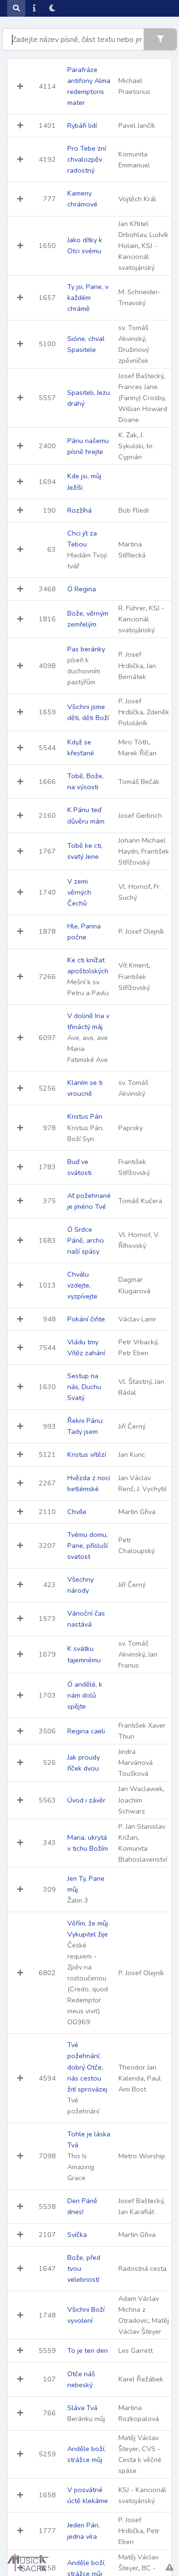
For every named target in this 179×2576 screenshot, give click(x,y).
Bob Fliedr (134, 510)
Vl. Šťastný (135, 1381)
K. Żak (128, 435)
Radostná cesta (142, 2268)
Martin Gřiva (137, 1512)
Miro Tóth (133, 742)
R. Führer (132, 608)
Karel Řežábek (141, 2379)
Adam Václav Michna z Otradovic (139, 2309)
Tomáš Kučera (140, 1201)
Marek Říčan (137, 753)
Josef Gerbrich (140, 815)
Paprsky (131, 1128)
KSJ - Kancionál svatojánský (138, 257)
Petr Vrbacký (138, 1342)
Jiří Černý (132, 1426)
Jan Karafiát (136, 2212)
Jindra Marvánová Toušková (136, 1762)
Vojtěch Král (137, 199)
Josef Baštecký (141, 376)
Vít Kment (133, 965)
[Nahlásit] (169, 2568)
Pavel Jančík (137, 125)
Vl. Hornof (134, 886)
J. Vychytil (152, 1489)
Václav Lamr (137, 1319)
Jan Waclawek (141, 1789)
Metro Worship (142, 2156)
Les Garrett (136, 2350)
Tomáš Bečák (139, 782)
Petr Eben (133, 1353)
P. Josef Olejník (141, 931)
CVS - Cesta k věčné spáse (140, 2460)
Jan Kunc (132, 1454)
